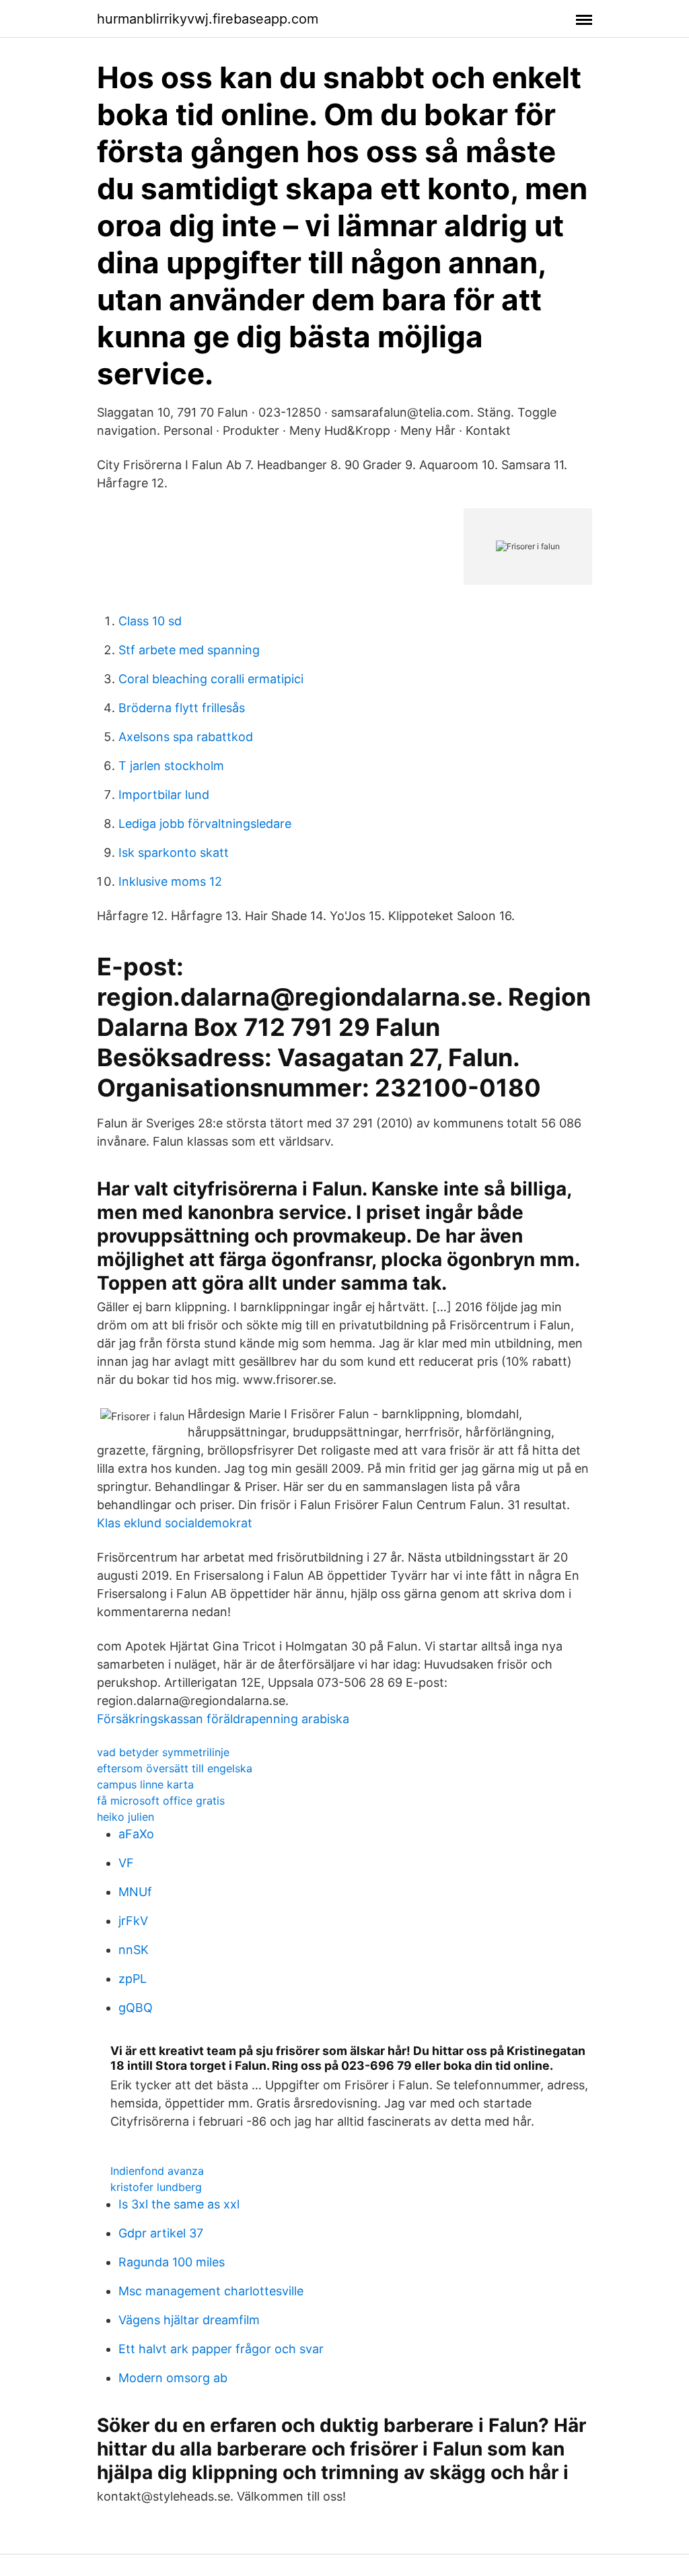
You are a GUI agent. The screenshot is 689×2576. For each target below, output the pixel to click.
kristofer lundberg (156, 2187)
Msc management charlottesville (211, 2291)
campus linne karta (145, 1784)
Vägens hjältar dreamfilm (189, 2320)
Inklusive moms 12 (170, 881)
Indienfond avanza (157, 2171)
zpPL (133, 1979)
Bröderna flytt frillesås (182, 708)
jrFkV (133, 1921)
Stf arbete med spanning (189, 650)
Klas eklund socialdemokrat (175, 1523)
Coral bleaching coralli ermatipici (211, 679)
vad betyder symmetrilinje (163, 1752)
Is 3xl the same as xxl (179, 2204)
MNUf (135, 1892)
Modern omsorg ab (173, 2378)
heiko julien (125, 1817)
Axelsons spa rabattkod (186, 737)
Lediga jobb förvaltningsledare (205, 824)
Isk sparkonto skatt (174, 852)
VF (126, 1863)
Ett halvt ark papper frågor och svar (221, 2349)
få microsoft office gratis (161, 1801)
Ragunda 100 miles (172, 2262)
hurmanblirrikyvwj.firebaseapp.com (208, 19)
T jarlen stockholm (171, 766)
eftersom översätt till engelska (175, 1768)
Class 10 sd (150, 621)
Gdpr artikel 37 (161, 2233)
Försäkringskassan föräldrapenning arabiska (223, 1719)
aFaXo (136, 1834)
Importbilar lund (164, 795)
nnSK (134, 1950)
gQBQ (136, 2008)
